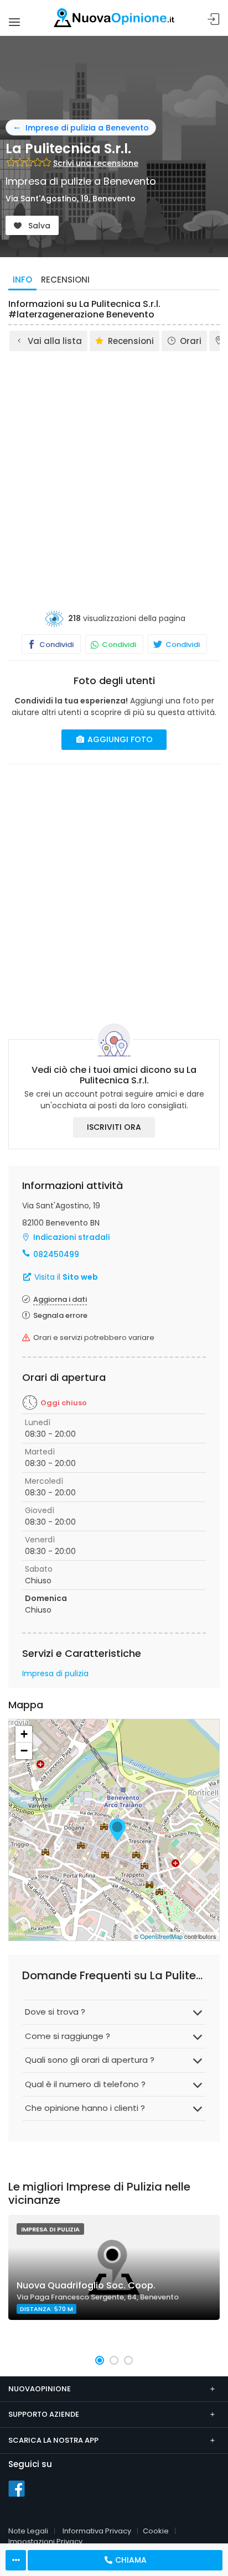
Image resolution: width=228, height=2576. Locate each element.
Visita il (65, 1277)
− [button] (24, 1751)
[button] (100, 2360)
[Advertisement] (114, 472)
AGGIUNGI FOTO (119, 739)
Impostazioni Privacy (45, 2541)
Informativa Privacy (97, 2531)
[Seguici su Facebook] (17, 2488)
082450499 (56, 1254)
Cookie (156, 2531)
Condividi (56, 645)
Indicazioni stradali (71, 1237)
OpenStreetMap (161, 1936)
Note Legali (28, 2531)
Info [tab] (22, 280)
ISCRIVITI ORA (114, 1127)
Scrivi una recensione (96, 163)
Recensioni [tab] (65, 280)
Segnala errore (60, 1315)
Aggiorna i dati (60, 1299)
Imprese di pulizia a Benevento (87, 128)
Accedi (214, 20)
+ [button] (24, 1734)
